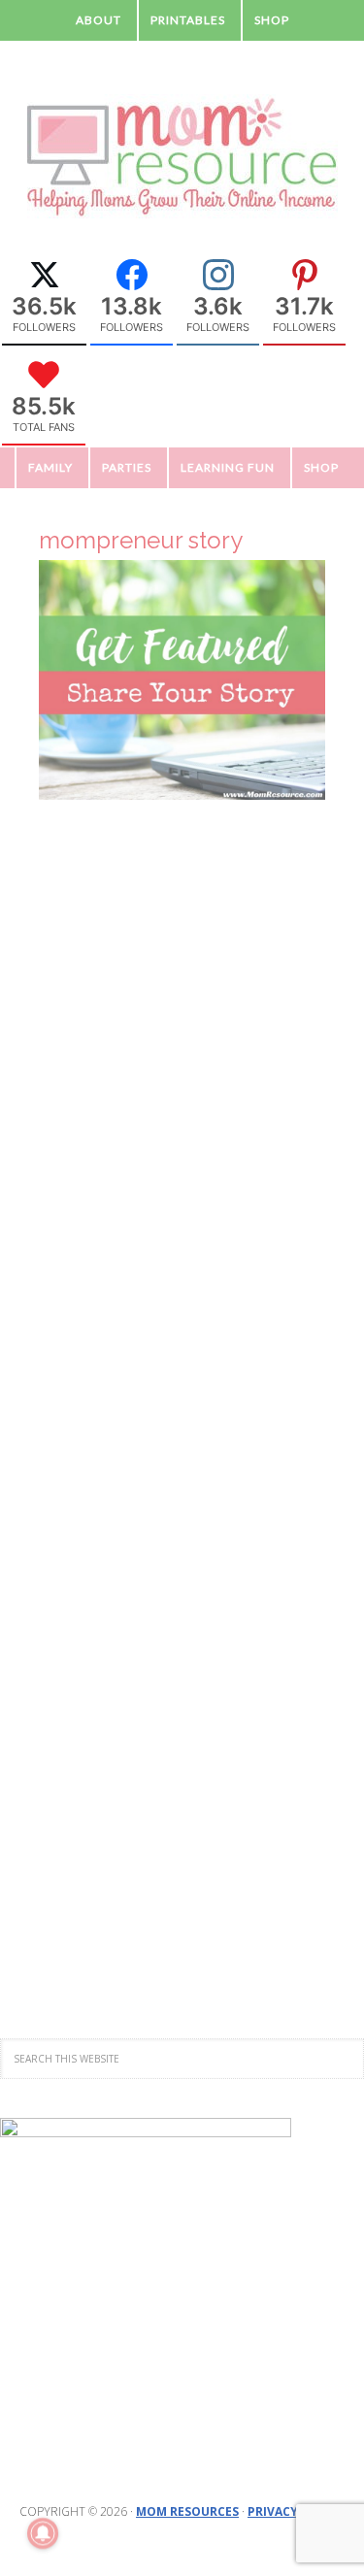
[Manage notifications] (43, 2533)
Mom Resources (187, 2511)
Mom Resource (182, 157)
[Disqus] (182, 1184)
